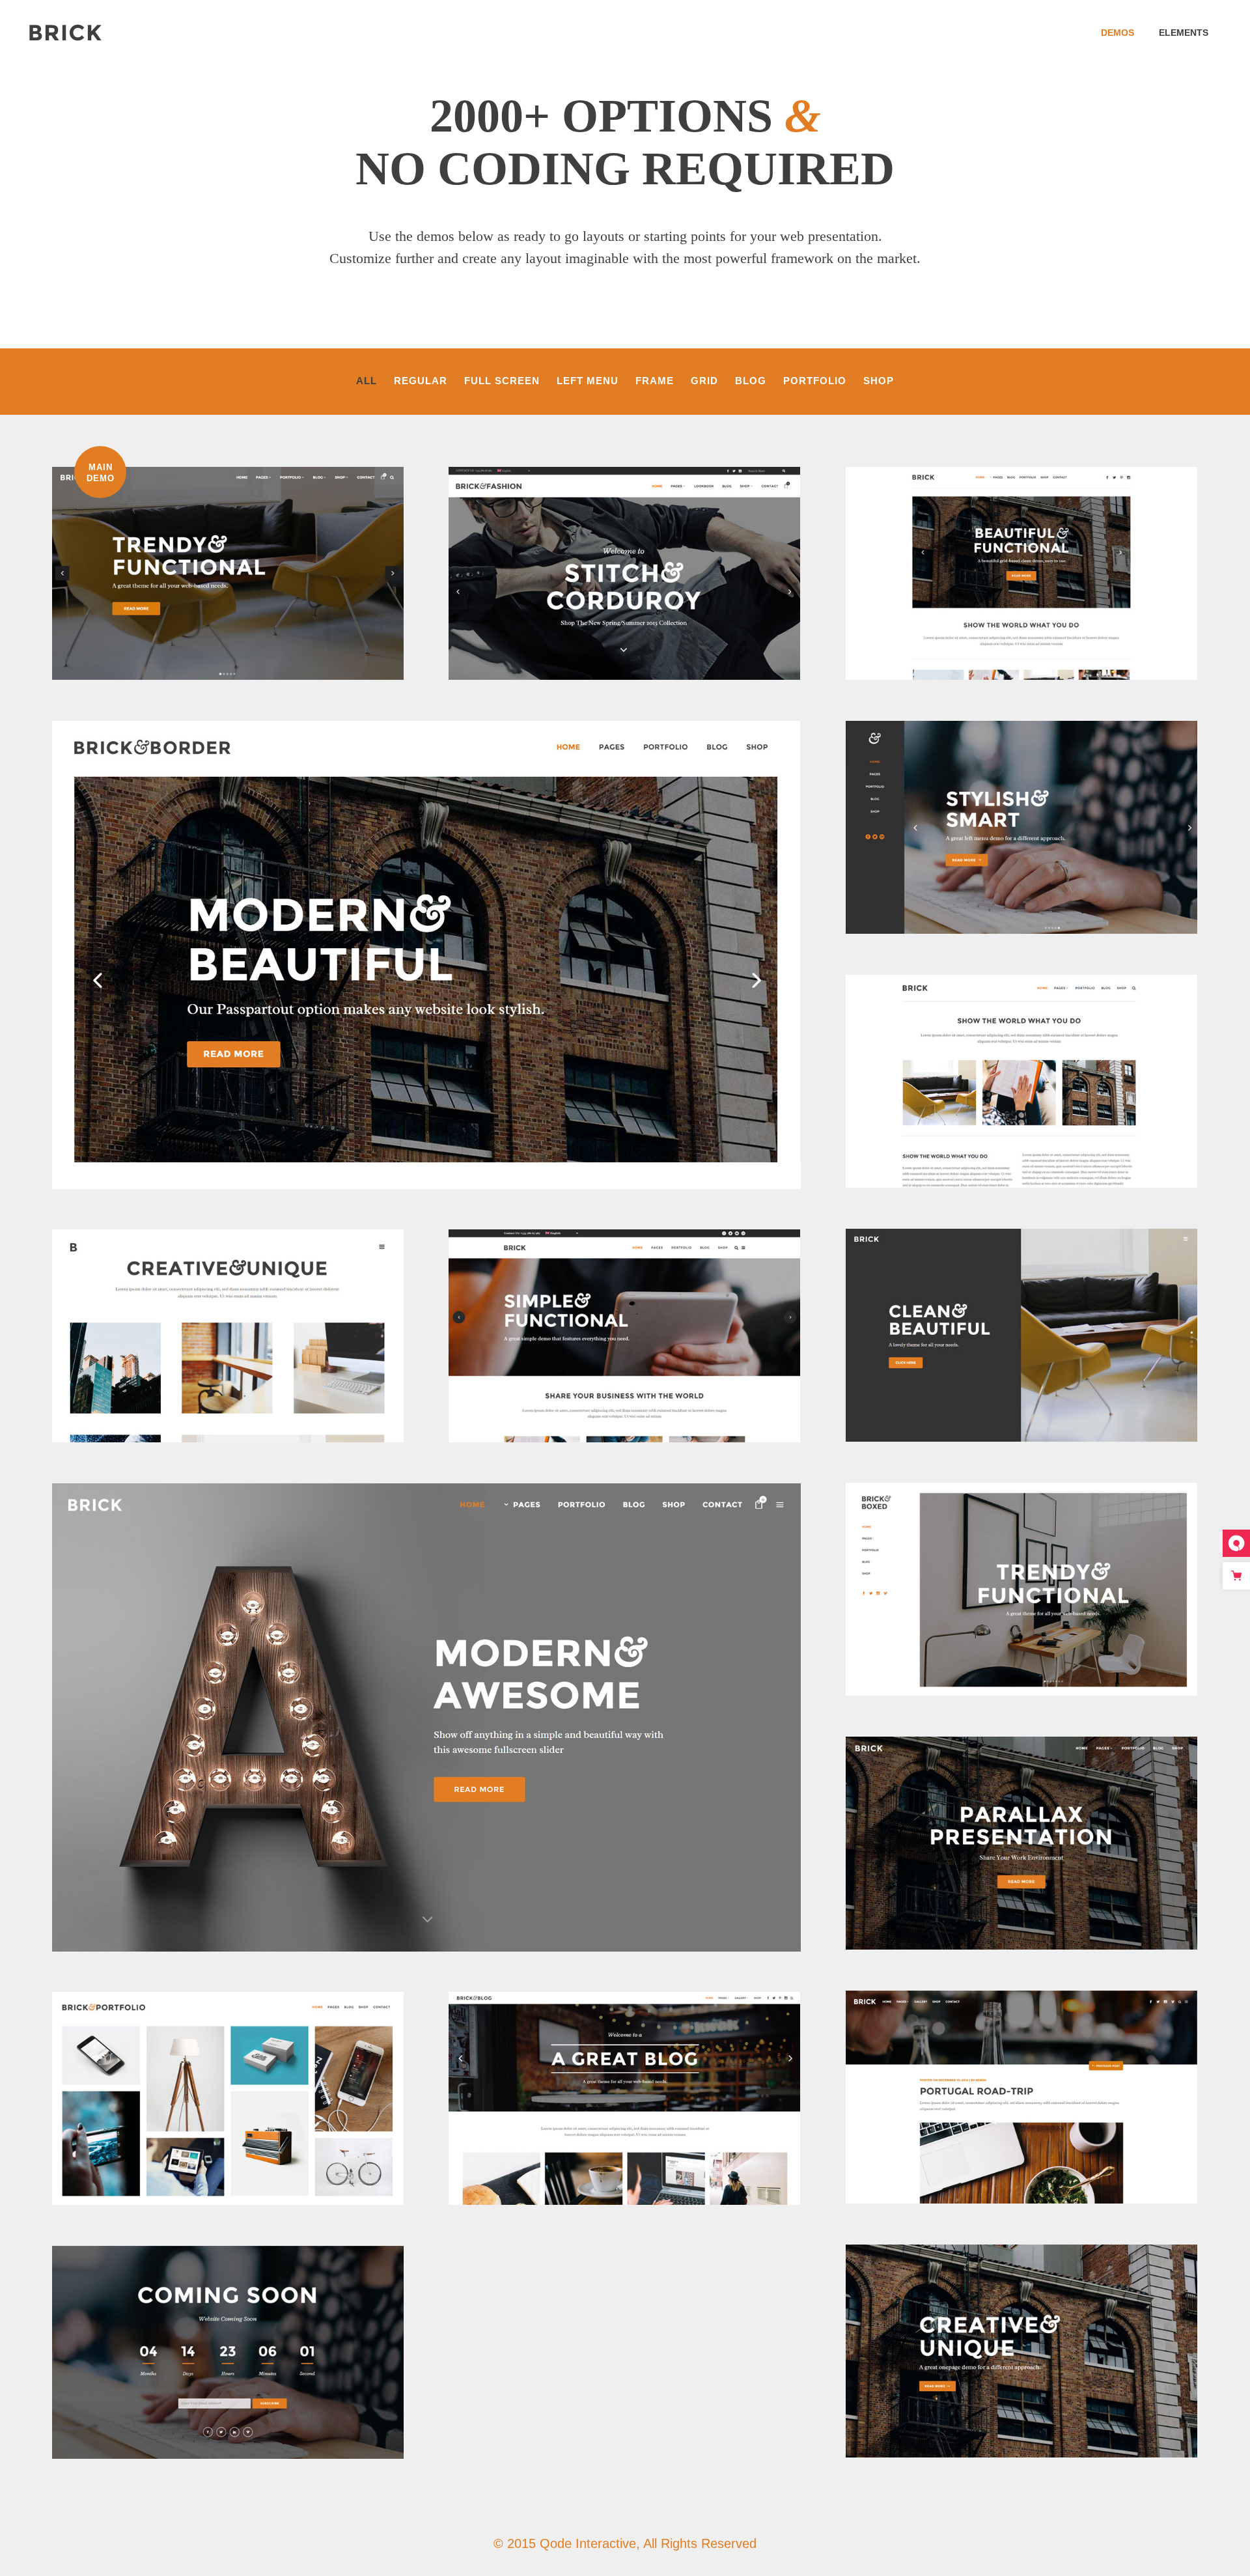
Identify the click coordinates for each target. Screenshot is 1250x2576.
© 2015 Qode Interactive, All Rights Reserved (625, 2543)
